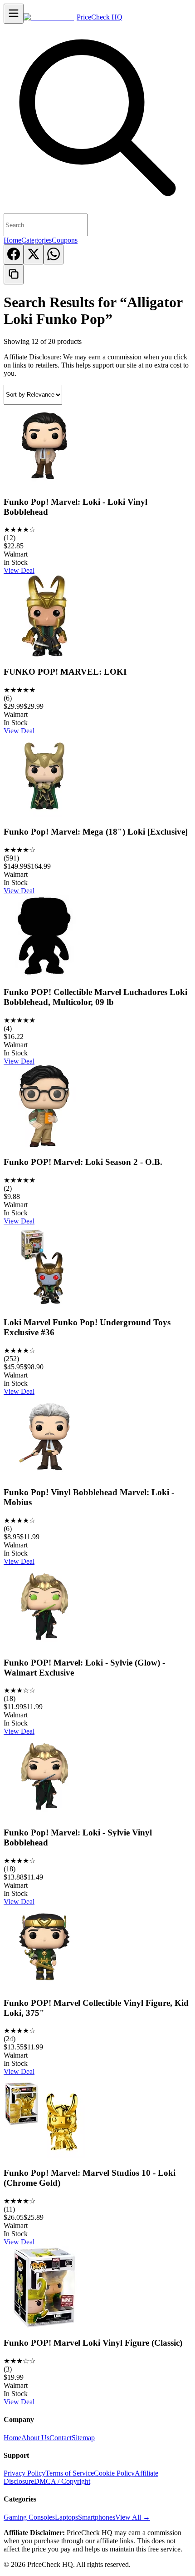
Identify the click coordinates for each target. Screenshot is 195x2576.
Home (12, 240)
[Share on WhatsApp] (54, 254)
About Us (35, 2438)
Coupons (65, 240)
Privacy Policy (24, 2473)
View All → (133, 2517)
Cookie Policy (114, 2473)
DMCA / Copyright (62, 2481)
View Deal (19, 570)
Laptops (66, 2517)
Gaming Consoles (29, 2517)
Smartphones (97, 2517)
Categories (37, 240)
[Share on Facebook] (14, 254)
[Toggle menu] (14, 14)
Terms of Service (70, 2473)
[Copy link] (14, 274)
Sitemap (83, 2438)
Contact (61, 2438)
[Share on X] (34, 254)
